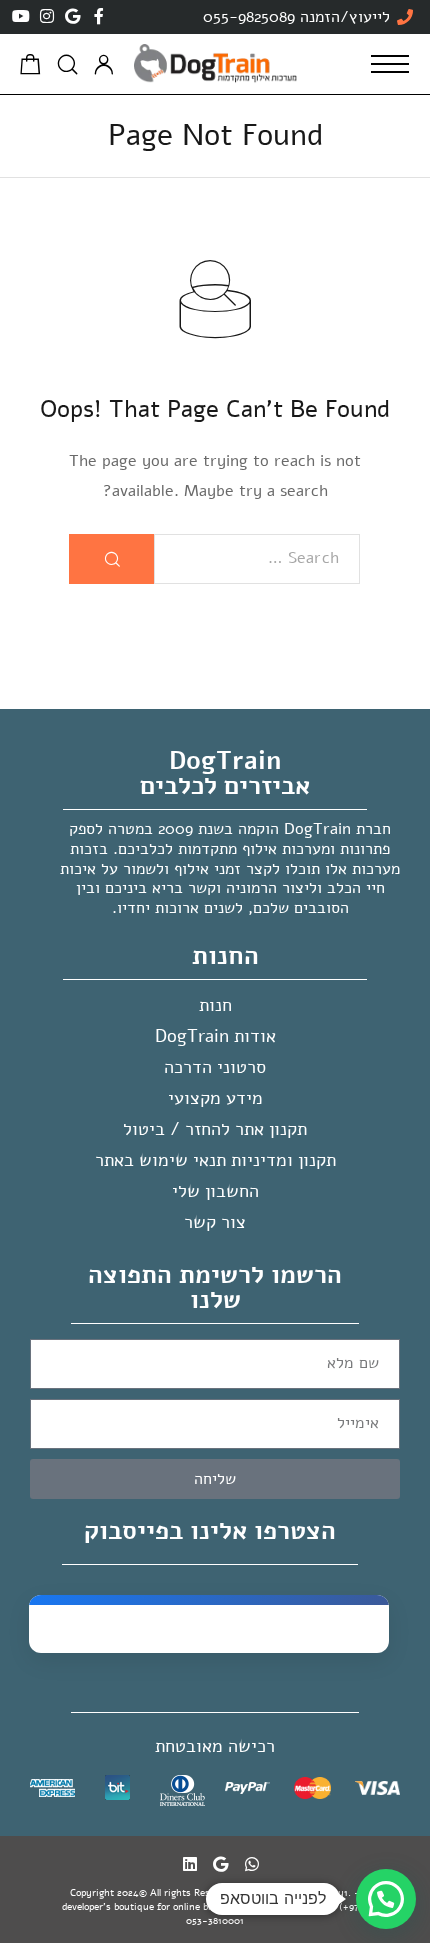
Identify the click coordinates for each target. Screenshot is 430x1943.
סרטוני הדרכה (215, 1067)
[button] (386, 1899)
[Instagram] (47, 16)
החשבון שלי (215, 1191)
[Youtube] (21, 16)
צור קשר (215, 1222)
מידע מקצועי (215, 1098)
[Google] (73, 16)
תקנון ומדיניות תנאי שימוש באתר (215, 1160)
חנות (215, 1005)
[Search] (67, 64)
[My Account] (104, 64)
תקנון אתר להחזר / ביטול (215, 1129)
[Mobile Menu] (390, 64)
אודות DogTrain (215, 1036)
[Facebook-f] (99, 16)
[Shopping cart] (30, 68)
